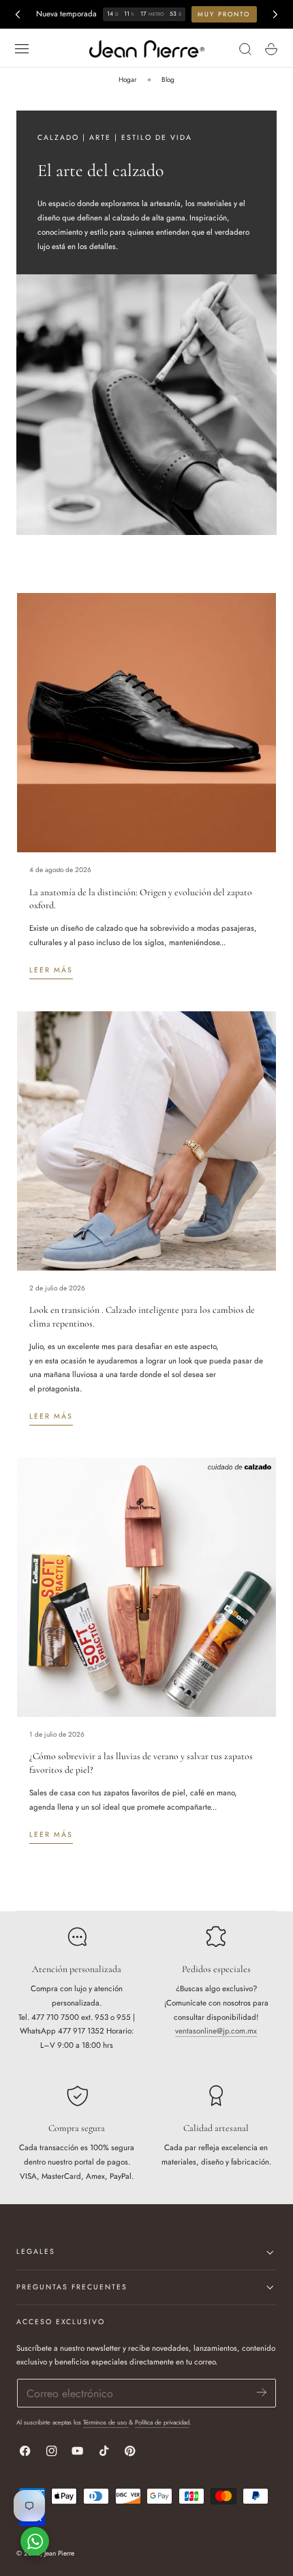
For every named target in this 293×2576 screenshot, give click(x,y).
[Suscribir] (262, 2392)
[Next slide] (275, 14)
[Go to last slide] (17, 14)
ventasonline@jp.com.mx (216, 2031)
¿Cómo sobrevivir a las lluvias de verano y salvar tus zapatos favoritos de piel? (141, 1763)
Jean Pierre (59, 2553)
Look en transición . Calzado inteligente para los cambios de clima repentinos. (142, 1317)
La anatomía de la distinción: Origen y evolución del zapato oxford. (141, 899)
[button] (21, 49)
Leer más (51, 970)
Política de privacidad (162, 2422)
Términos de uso (106, 2422)
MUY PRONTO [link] (224, 14)
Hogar (127, 79)
